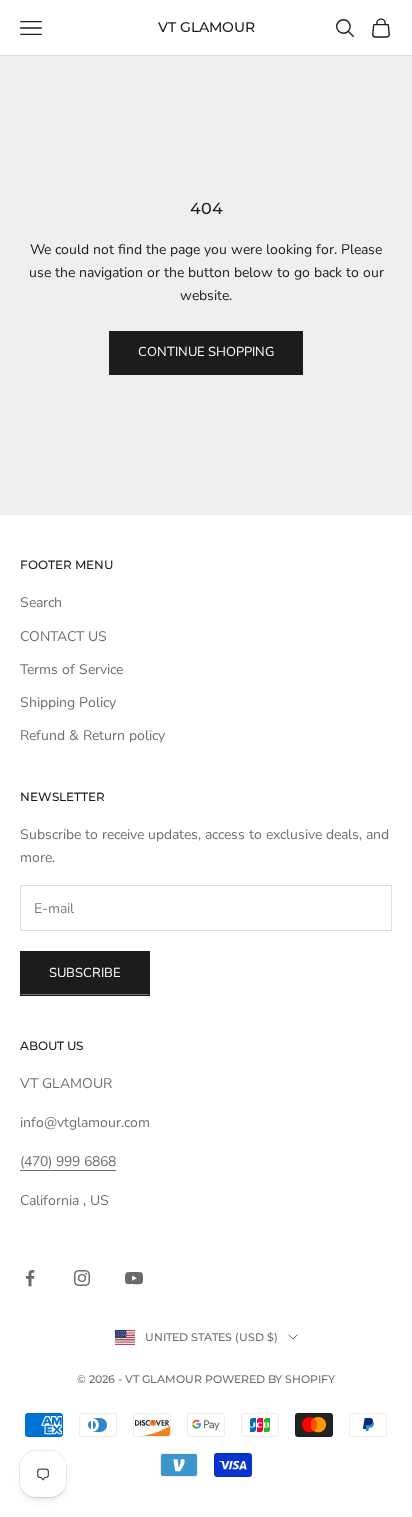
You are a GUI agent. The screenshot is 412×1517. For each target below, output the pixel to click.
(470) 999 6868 (68, 1161)
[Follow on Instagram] (82, 1278)
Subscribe (85, 973)
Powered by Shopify (270, 1379)
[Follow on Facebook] (30, 1278)
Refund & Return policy (92, 735)
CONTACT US (63, 636)
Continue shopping (206, 352)
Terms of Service (71, 669)
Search (41, 602)
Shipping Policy (68, 702)
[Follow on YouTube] (134, 1278)
